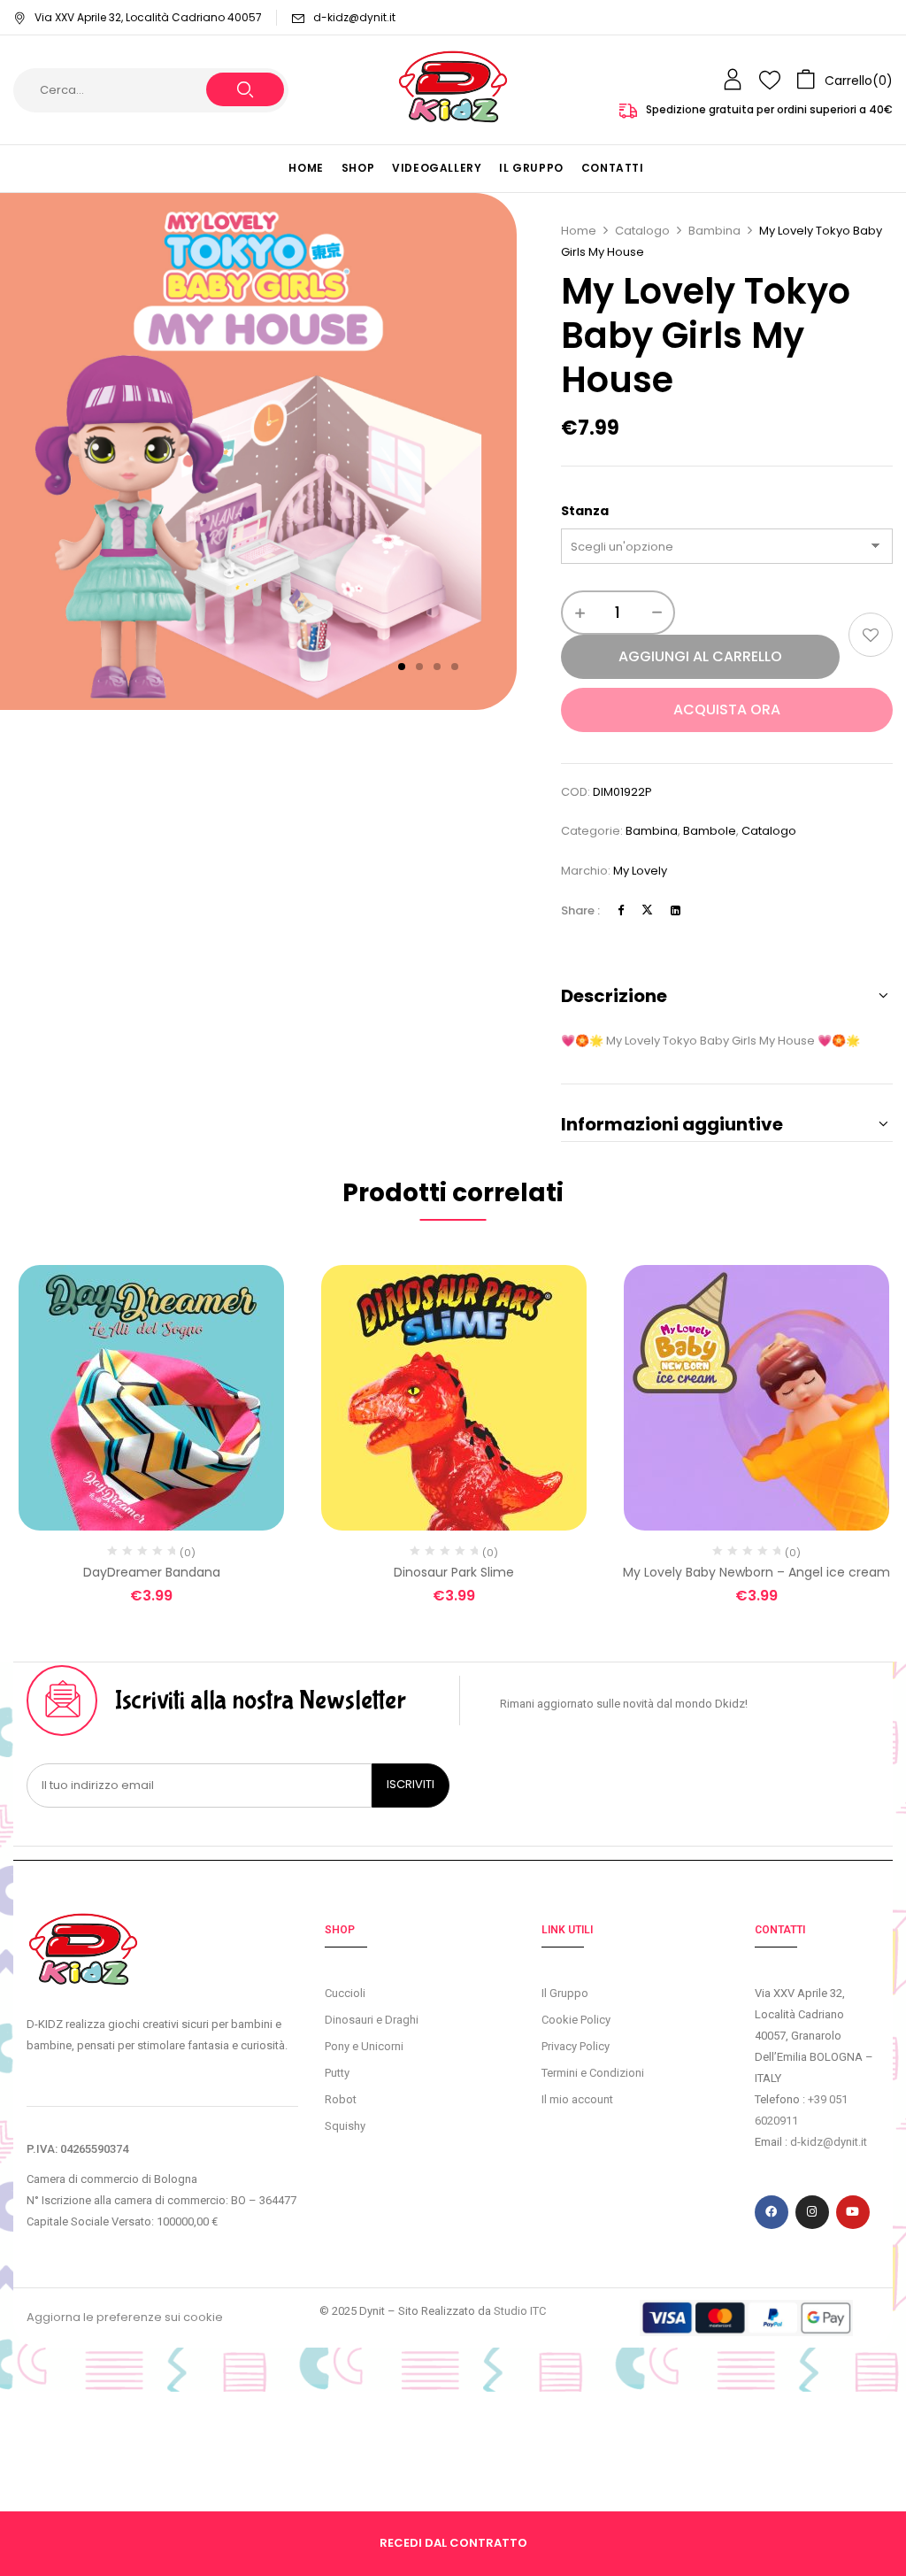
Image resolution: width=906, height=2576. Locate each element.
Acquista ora (727, 710)
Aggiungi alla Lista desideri (871, 635)
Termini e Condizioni (593, 2073)
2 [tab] (419, 667)
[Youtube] (853, 2212)
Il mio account (577, 2099)
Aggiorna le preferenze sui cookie (125, 2317)
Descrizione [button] (614, 996)
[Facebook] (621, 910)
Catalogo (642, 231)
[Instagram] (812, 2212)
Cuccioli (345, 1993)
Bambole (710, 831)
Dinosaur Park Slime (454, 1572)
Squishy (345, 2126)
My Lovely (640, 871)
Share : (580, 910)
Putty (337, 2073)
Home (579, 231)
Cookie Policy (576, 2020)
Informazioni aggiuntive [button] (672, 1124)
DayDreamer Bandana (152, 1572)
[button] (845, 80)
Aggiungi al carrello (700, 656)
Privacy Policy (576, 2046)
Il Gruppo (565, 1993)
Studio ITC (520, 2311)
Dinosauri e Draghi (372, 2020)
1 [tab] (402, 667)
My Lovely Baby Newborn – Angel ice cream (756, 1572)
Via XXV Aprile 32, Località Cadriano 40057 (148, 17)
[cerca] (245, 89)
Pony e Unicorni (364, 2046)
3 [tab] (437, 667)
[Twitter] (647, 910)
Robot (341, 2099)
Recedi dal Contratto (453, 2543)
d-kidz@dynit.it (354, 17)
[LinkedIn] (676, 910)
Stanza (585, 511)
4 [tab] (455, 667)
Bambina (714, 231)
